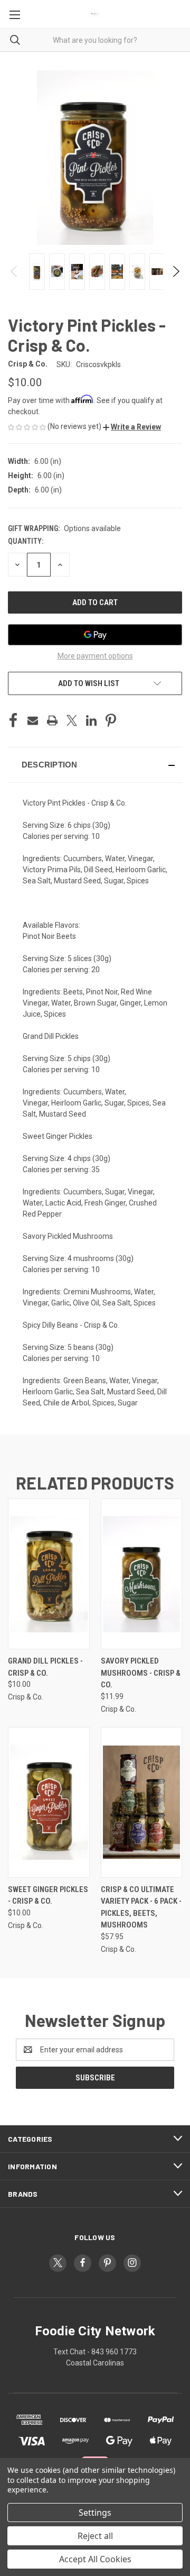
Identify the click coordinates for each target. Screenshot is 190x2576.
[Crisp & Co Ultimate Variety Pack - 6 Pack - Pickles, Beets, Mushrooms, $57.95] (142, 1802)
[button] (132, 427)
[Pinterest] (111, 720)
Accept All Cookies (95, 2559)
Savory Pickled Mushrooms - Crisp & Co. (141, 1673)
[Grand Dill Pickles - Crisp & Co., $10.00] (49, 1574)
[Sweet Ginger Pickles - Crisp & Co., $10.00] (49, 1802)
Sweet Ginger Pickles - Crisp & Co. (48, 1896)
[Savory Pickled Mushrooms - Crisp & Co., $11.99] (142, 1574)
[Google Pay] (95, 635)
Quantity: (26, 541)
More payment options (95, 656)
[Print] (52, 720)
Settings (95, 2513)
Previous (15, 271)
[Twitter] (72, 720)
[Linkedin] (91, 720)
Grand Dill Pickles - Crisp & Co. (45, 1667)
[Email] (33, 720)
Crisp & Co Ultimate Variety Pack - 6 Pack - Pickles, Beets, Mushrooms (141, 1907)
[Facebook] (13, 720)
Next (175, 271)
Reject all (95, 2536)
